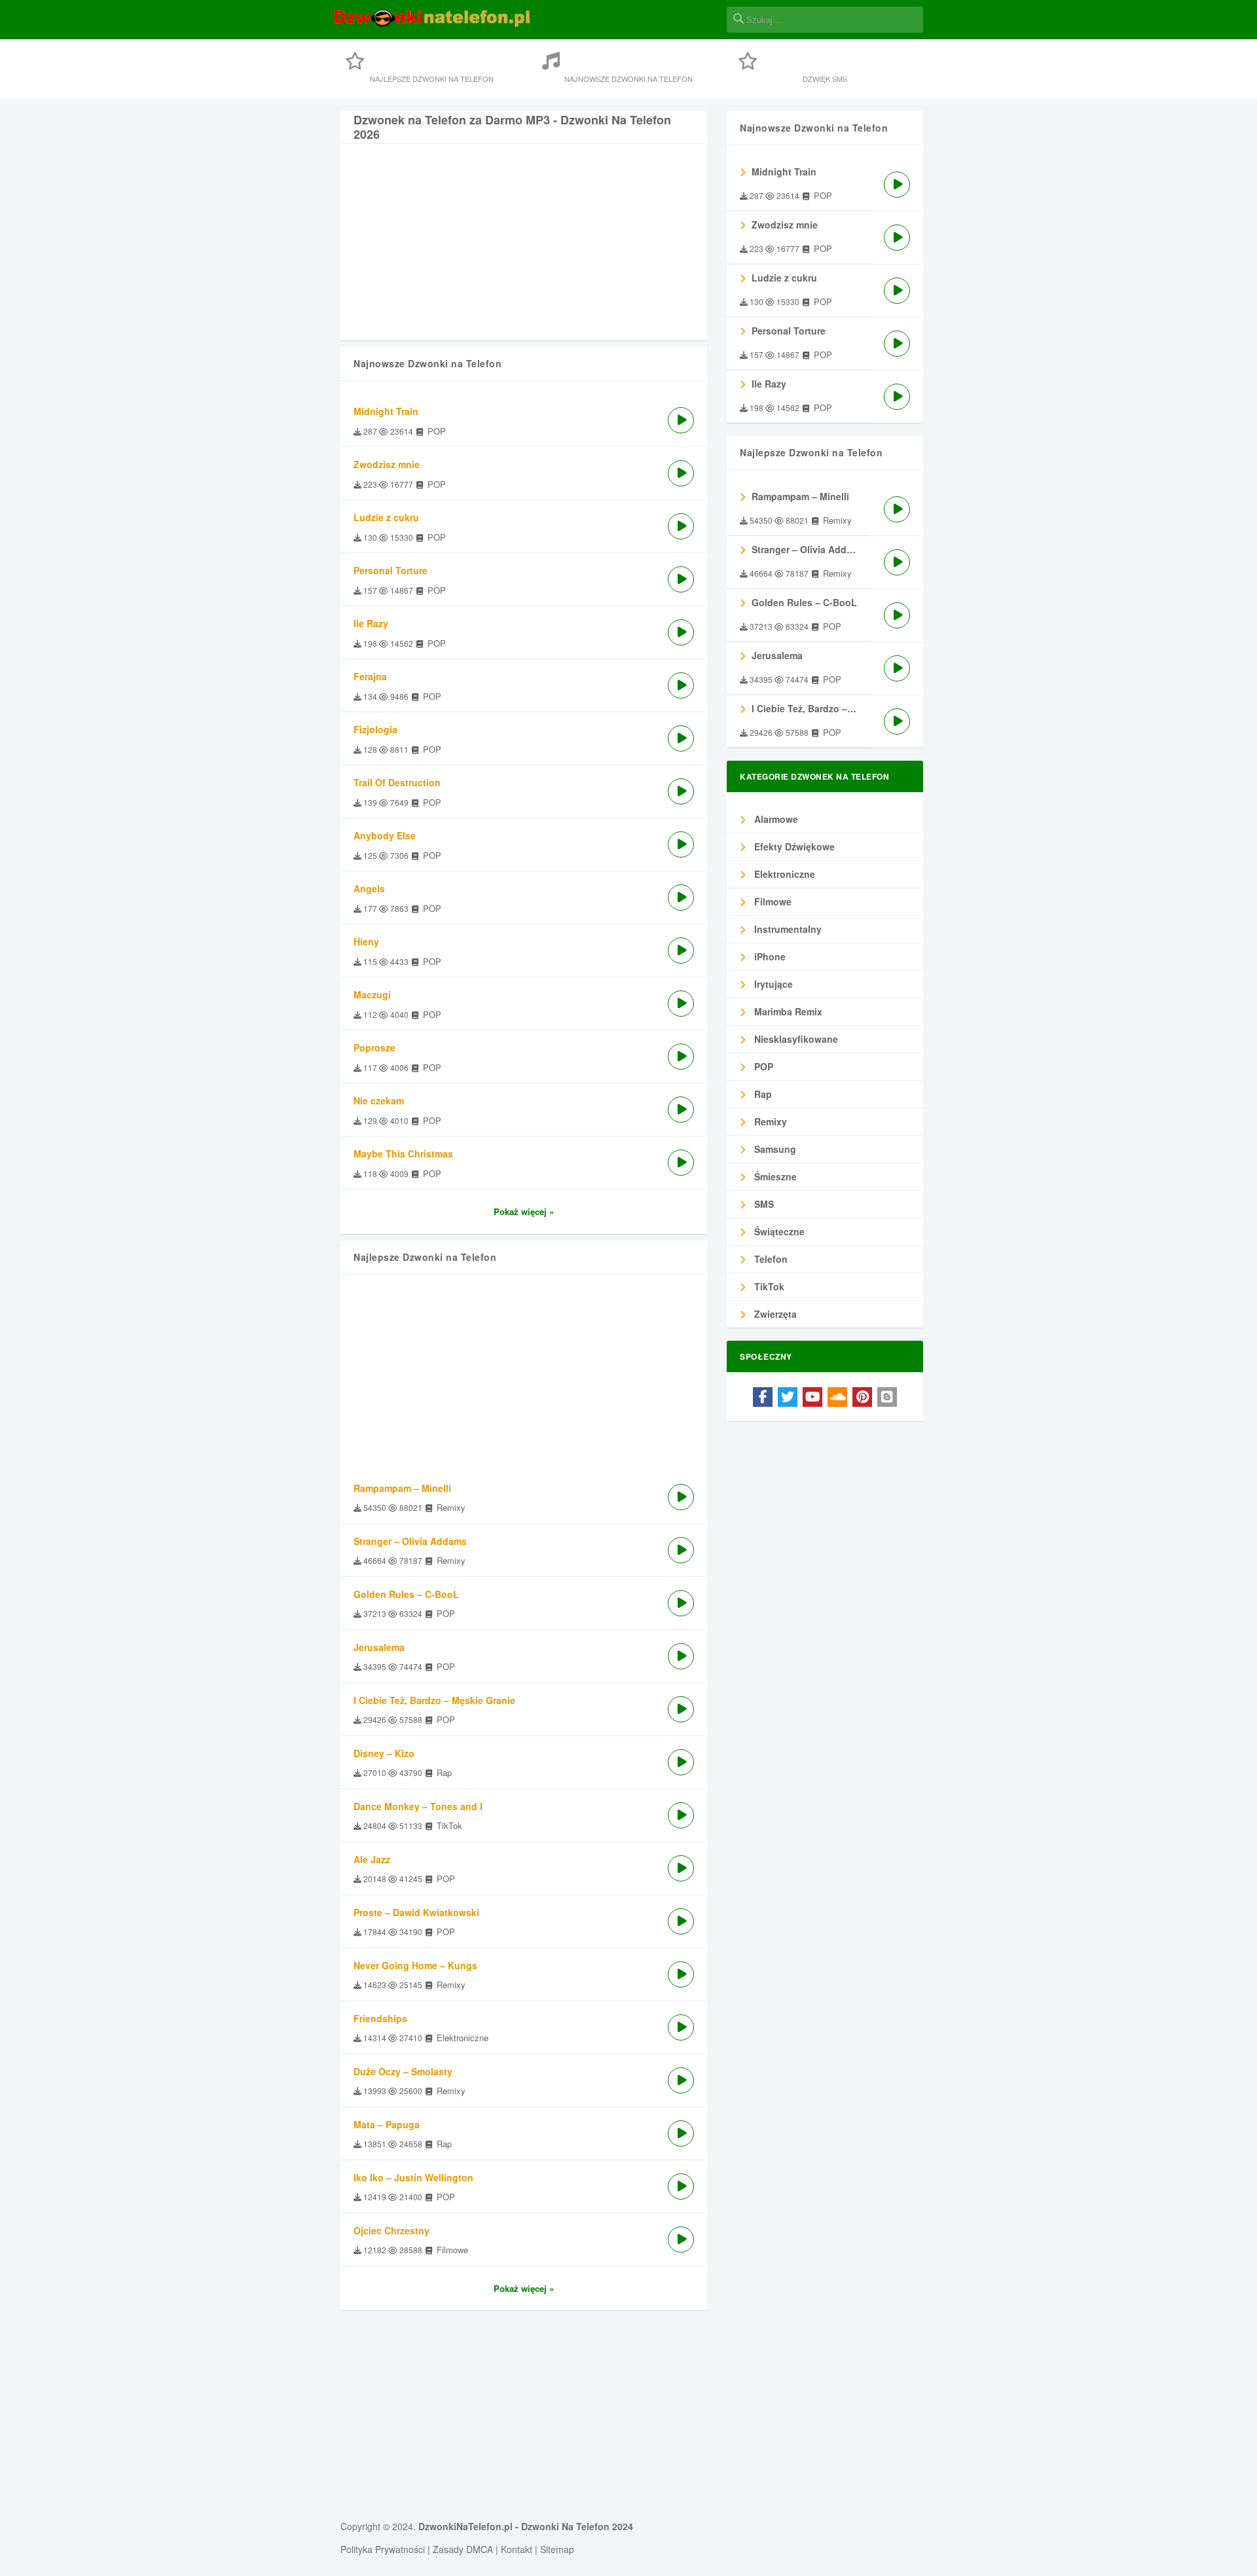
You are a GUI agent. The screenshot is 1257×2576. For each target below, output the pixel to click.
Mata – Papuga (387, 2124)
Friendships (380, 2018)
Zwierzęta (774, 1314)
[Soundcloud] (837, 1397)
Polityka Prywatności (383, 2549)
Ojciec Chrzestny (392, 2230)
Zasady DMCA (463, 2549)
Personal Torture (391, 570)
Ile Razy (371, 623)
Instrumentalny (787, 929)
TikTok (768, 1286)
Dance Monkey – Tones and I (418, 1806)
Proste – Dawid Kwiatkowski (416, 1912)
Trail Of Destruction (397, 782)
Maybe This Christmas (403, 1153)
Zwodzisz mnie (387, 464)
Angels (369, 888)
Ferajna (370, 676)
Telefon (770, 1259)
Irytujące (772, 984)
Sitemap (557, 2549)
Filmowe (772, 901)
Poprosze (374, 1047)
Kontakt (517, 2549)
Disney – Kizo (384, 1753)
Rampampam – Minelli (402, 1488)
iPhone (769, 956)
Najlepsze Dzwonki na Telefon (432, 79)
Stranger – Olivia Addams (410, 1541)
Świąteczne (778, 1231)
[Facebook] (763, 1397)
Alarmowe (775, 819)
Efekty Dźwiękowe (793, 846)
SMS (763, 1204)
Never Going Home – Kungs (415, 1965)
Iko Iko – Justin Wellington (413, 2177)
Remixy (769, 1121)
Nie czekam (379, 1100)
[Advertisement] (524, 249)
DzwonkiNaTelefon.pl (465, 2526)
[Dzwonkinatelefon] (432, 25)
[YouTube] (812, 1397)
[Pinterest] (862, 1397)
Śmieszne (774, 1176)
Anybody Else (385, 835)
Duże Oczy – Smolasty (403, 2071)
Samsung (774, 1149)
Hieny (366, 941)
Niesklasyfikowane (795, 1039)
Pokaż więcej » (524, 1211)
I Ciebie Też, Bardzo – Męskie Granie (434, 1700)
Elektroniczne (783, 874)
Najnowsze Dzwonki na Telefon (628, 79)
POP (762, 1066)
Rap (762, 1094)
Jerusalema (379, 1647)
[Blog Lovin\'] (887, 1397)
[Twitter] (788, 1397)
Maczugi (372, 994)
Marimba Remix (787, 1011)
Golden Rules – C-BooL (406, 1594)
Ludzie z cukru (386, 517)
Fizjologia (375, 729)
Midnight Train (386, 411)
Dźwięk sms (825, 79)
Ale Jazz (372, 1859)
